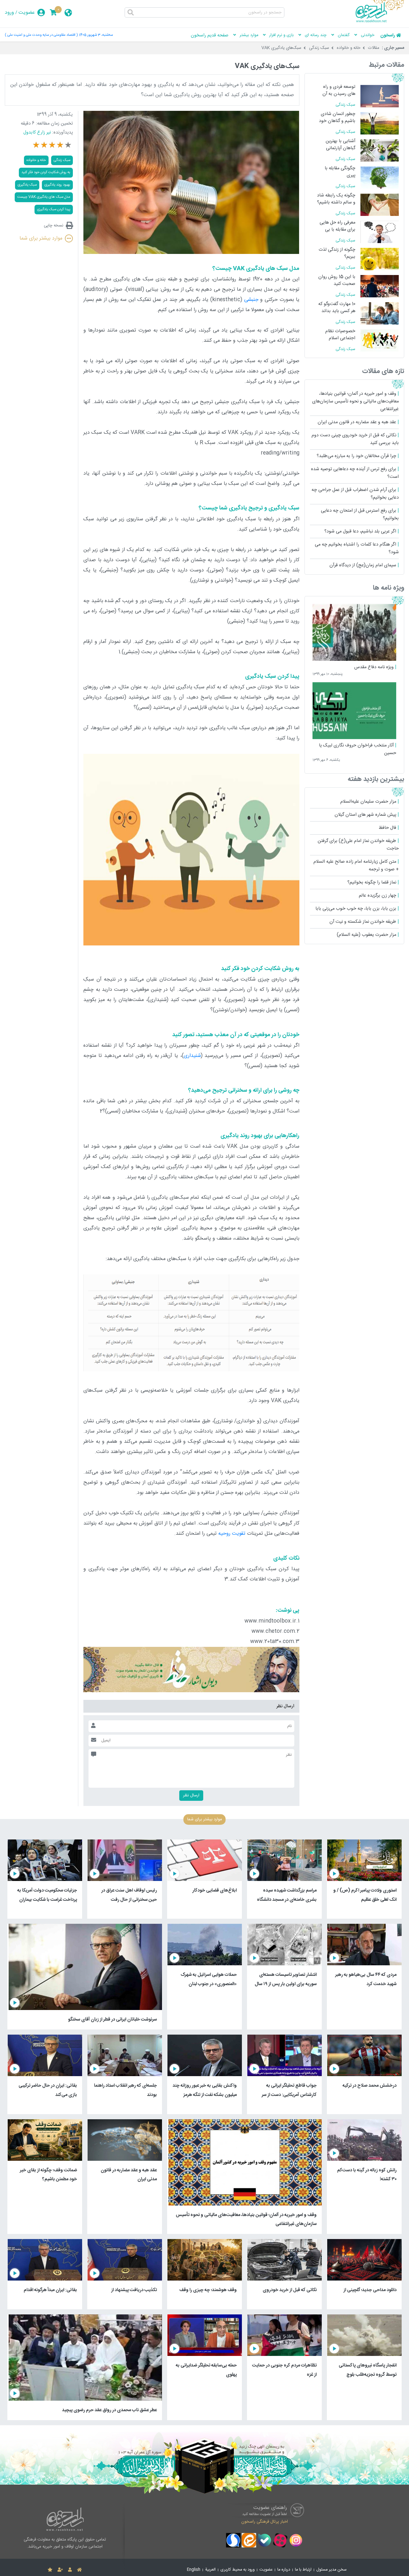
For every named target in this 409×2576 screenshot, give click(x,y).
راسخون (388, 35)
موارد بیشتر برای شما (41, 238)
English (194, 2570)
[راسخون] (380, 21)
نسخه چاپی (54, 225)
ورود (9, 13)
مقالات (374, 48)
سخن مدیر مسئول (332, 2570)
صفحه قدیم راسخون (210, 35)
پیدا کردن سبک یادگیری (54, 209)
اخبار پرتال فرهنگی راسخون (265, 2522)
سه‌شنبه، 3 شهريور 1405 (96, 35)
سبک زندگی (319, 48)
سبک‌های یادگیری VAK (281, 48)
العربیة (210, 2570)
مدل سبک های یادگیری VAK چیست (44, 197)
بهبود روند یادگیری (57, 185)
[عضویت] (60, 2570)
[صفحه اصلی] (79, 2570)
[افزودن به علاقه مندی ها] (50, 2570)
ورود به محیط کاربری (238, 2570)
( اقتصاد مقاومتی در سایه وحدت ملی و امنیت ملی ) (41, 35)
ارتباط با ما (303, 2570)
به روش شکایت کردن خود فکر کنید (46, 172)
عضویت (27, 13)
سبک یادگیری (27, 185)
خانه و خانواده (349, 48)
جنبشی (251, 300)
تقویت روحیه (232, 1534)
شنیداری (192, 1056)
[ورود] (70, 2570)
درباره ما (284, 2570)
